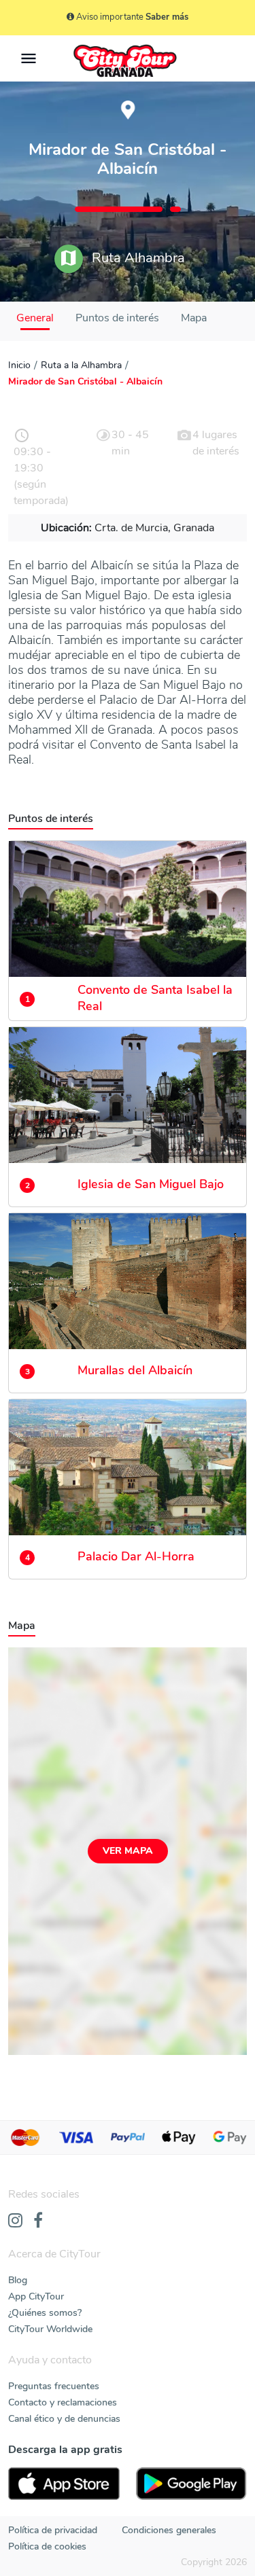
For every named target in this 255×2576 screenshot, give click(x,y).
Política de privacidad (53, 2530)
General (35, 318)
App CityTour (36, 2296)
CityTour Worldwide (50, 2329)
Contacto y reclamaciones (63, 2402)
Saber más (167, 17)
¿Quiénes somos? (45, 2313)
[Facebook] (38, 2221)
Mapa (194, 318)
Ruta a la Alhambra (81, 365)
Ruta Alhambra (137, 258)
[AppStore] (64, 2484)
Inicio (19, 365)
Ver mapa (128, 1851)
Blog (18, 2280)
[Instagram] (15, 2221)
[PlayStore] (192, 2484)
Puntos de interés (117, 318)
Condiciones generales (169, 2530)
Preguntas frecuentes (54, 2386)
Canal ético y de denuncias (64, 2419)
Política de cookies (47, 2546)
